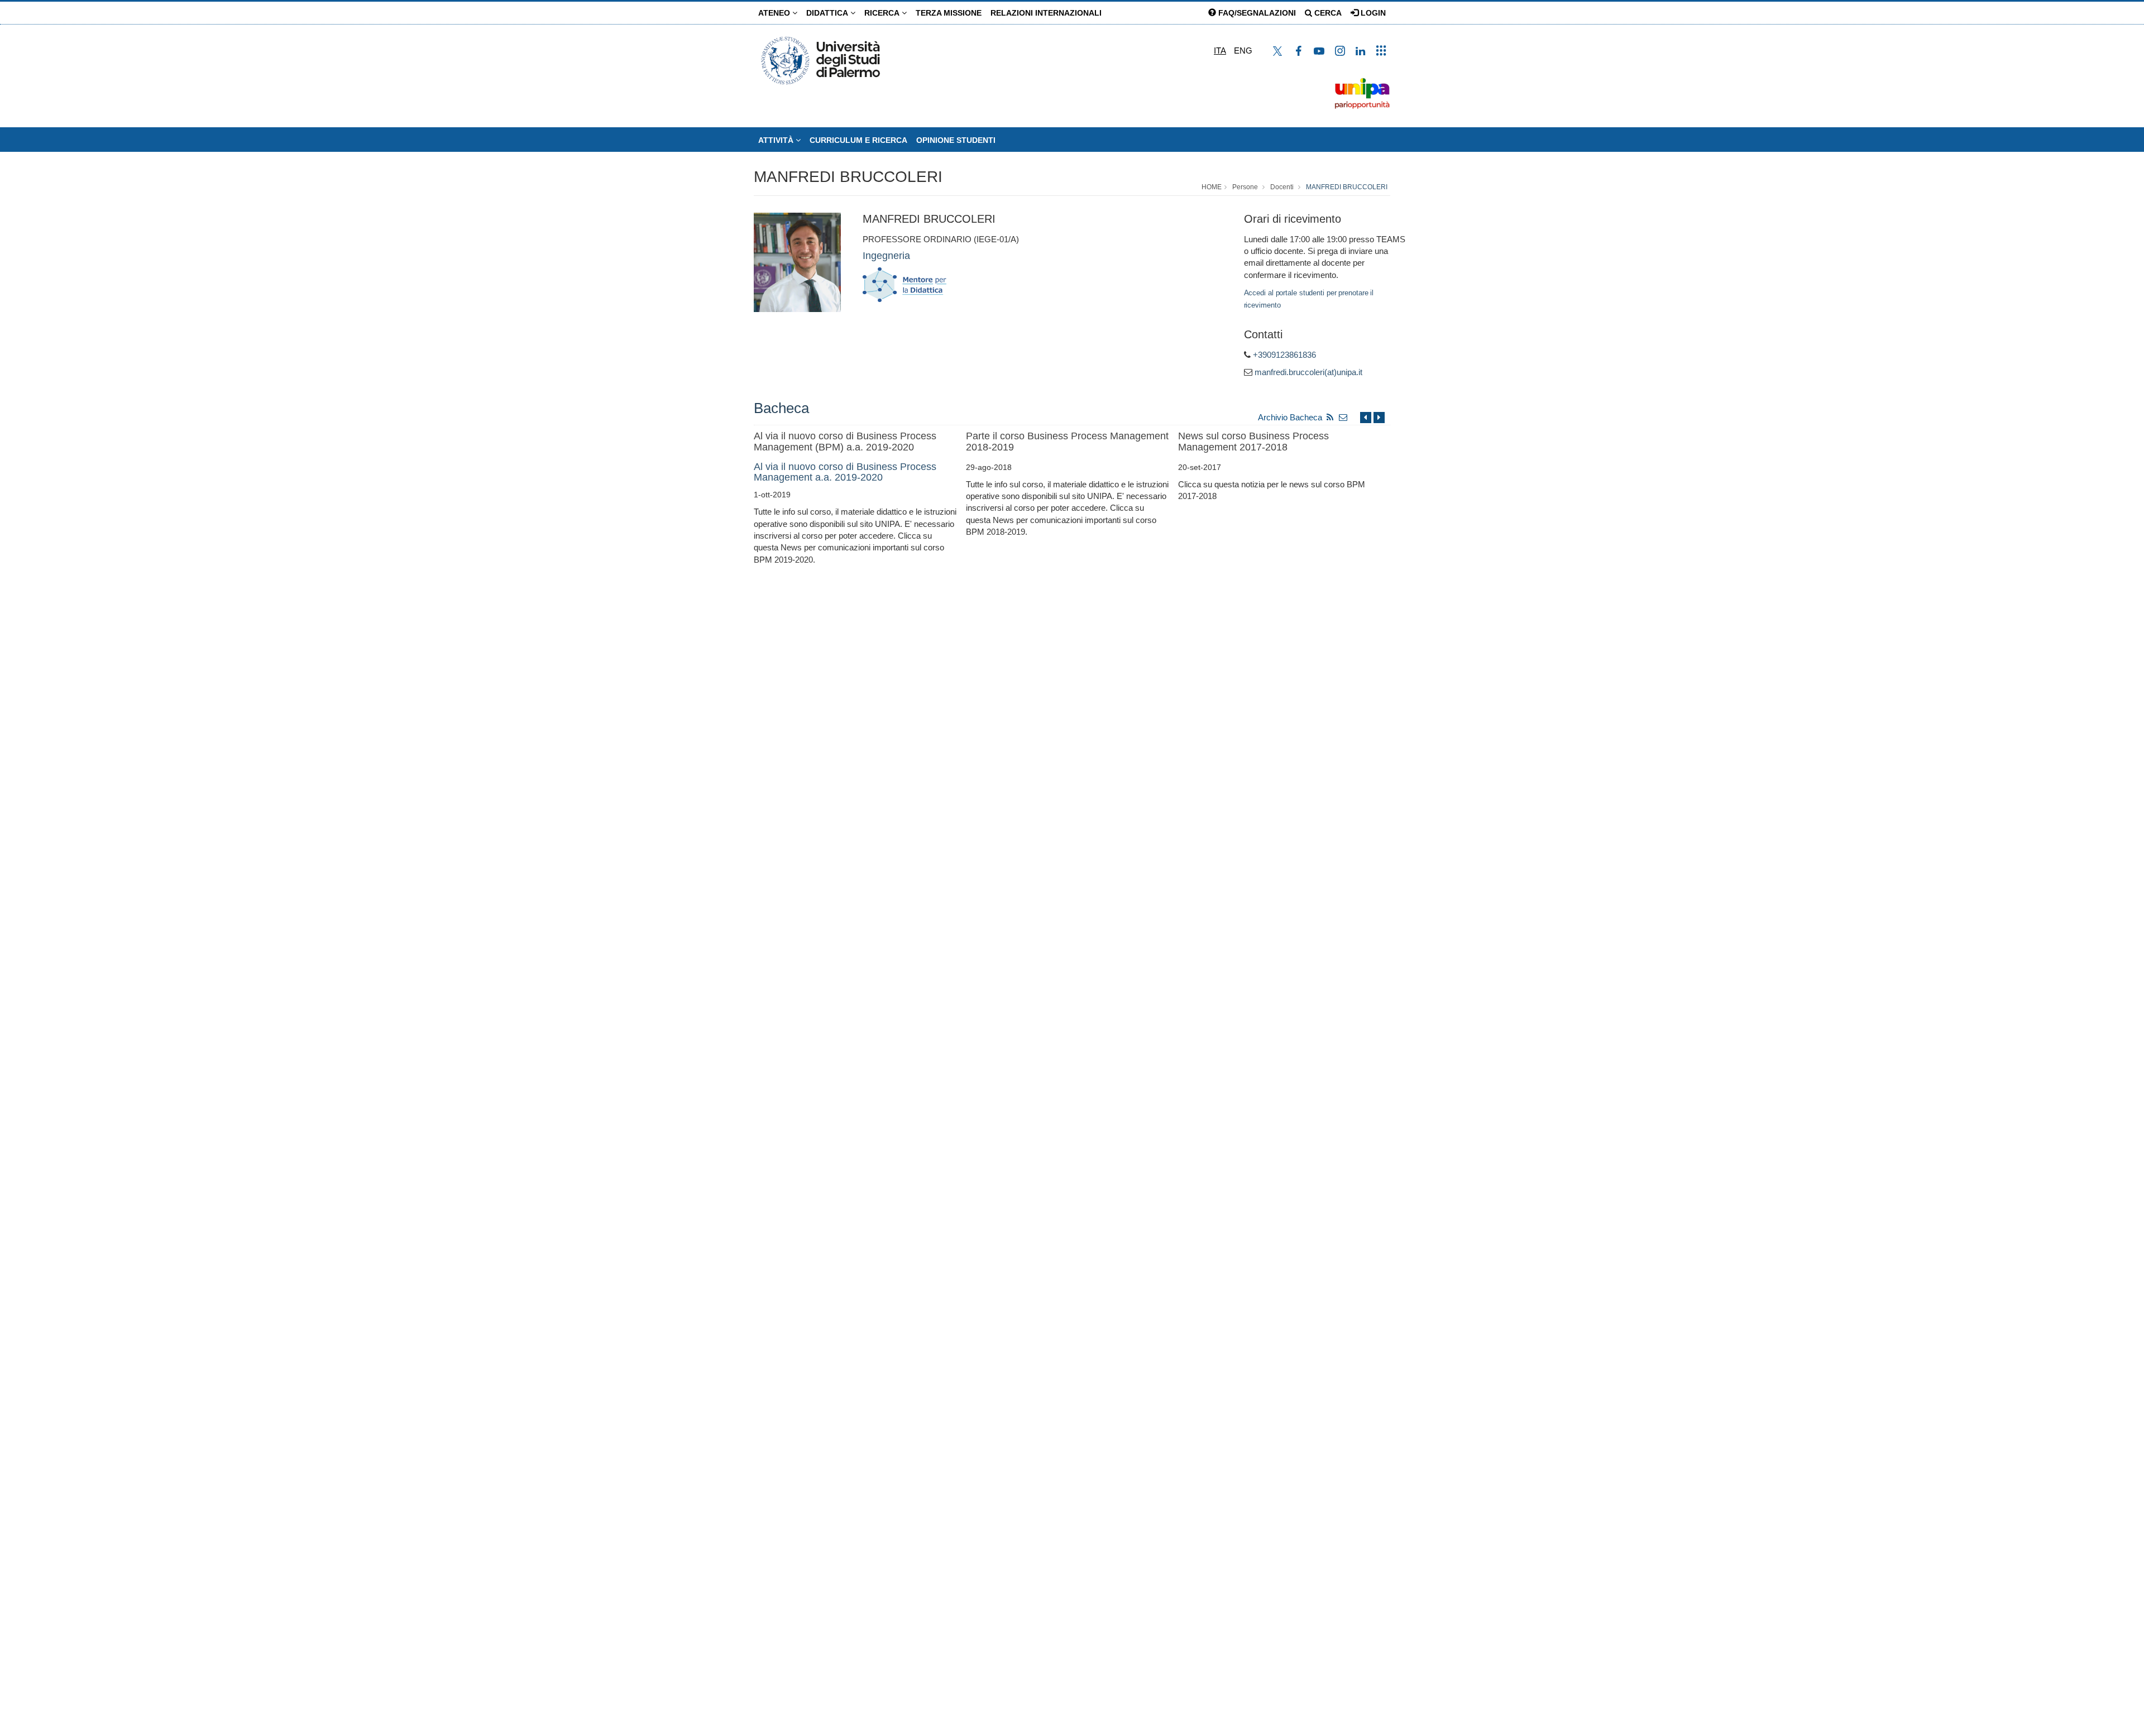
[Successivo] (1379, 417)
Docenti (1282, 187)
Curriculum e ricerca (858, 140)
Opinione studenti (956, 140)
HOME (1212, 187)
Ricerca (883, 13)
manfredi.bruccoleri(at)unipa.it (1308, 372)
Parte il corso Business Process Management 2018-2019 (1067, 442)
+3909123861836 (1284, 355)
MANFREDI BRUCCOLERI (848, 177)
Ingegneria (886, 256)
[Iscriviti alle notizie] (1343, 417)
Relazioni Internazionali (1046, 13)
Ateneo (775, 13)
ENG (1243, 51)
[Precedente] (1366, 417)
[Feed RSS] (1330, 417)
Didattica (828, 13)
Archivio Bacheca (1290, 417)
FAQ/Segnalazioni (1256, 13)
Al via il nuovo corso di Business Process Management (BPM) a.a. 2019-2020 (845, 442)
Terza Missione (949, 13)
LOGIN (1372, 13)
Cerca (1327, 13)
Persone (1245, 187)
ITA (1220, 51)
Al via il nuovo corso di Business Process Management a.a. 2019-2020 (845, 472)
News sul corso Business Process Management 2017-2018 (1253, 442)
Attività (777, 140)
